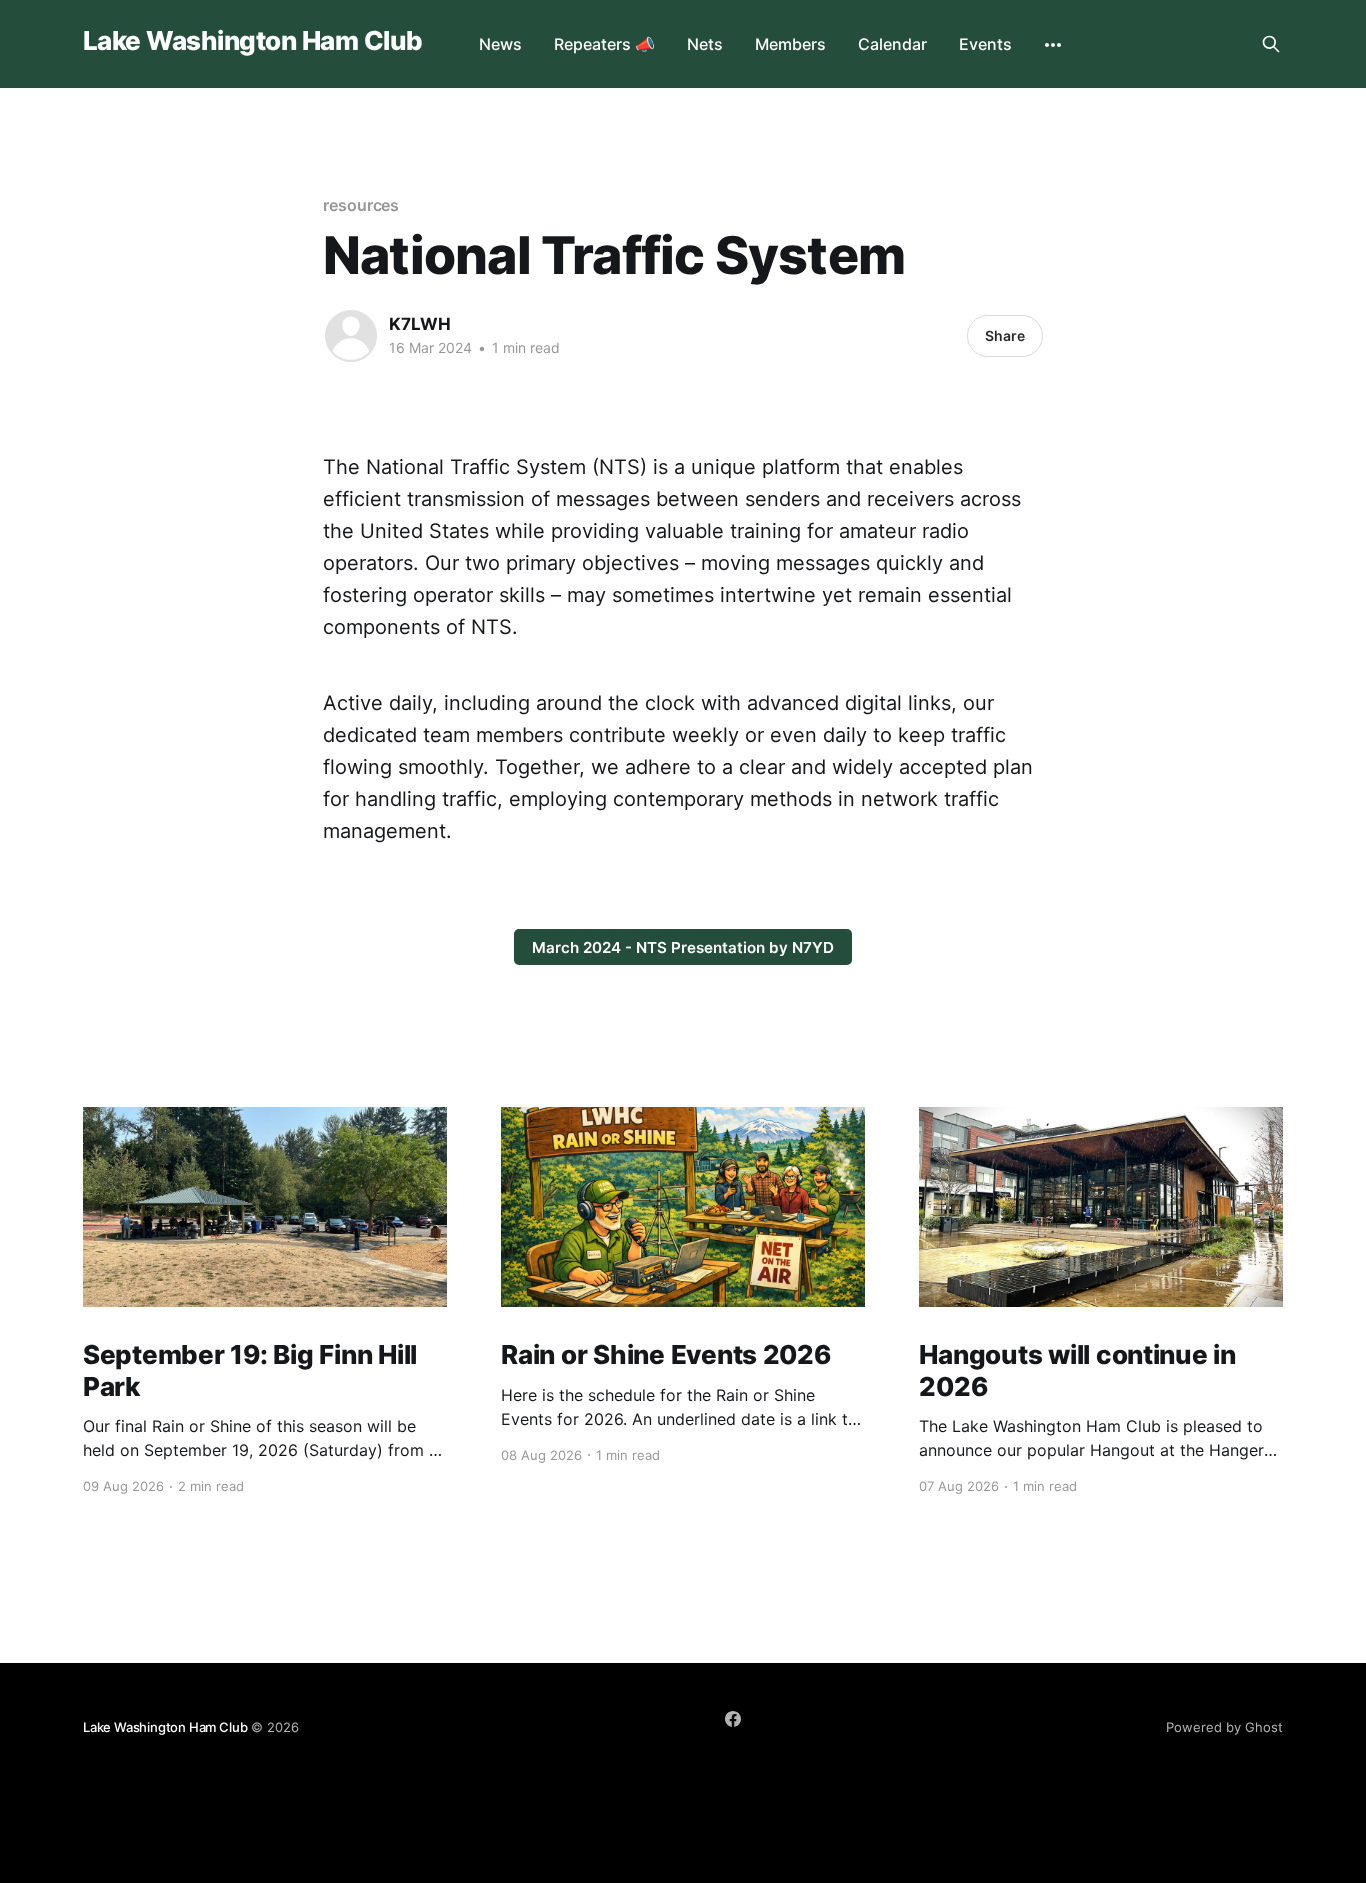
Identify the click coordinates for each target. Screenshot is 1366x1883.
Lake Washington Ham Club (253, 41)
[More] (1053, 45)
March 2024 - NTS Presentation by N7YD (683, 947)
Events (985, 44)
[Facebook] (733, 1719)
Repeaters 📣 (604, 44)
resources (361, 205)
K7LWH (420, 324)
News (500, 44)
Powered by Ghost (1224, 1727)
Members (790, 44)
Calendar (892, 44)
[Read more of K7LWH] (351, 336)
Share (1005, 335)
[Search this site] (1271, 44)
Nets (705, 44)
